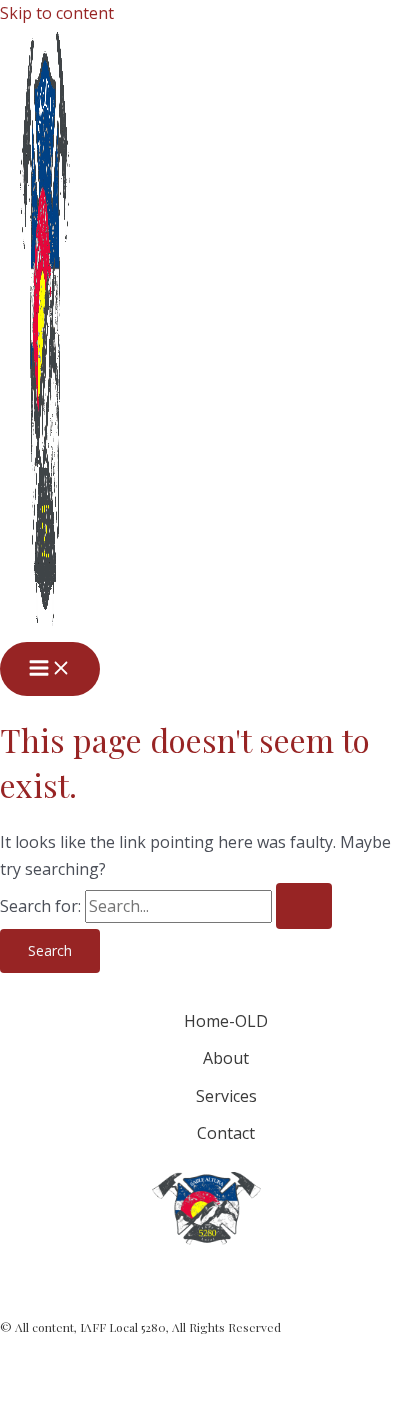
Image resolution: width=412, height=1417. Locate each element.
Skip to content (57, 13)
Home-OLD (226, 1021)
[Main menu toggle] (50, 669)
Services (226, 1096)
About (226, 1058)
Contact (226, 1133)
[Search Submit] (304, 906)
